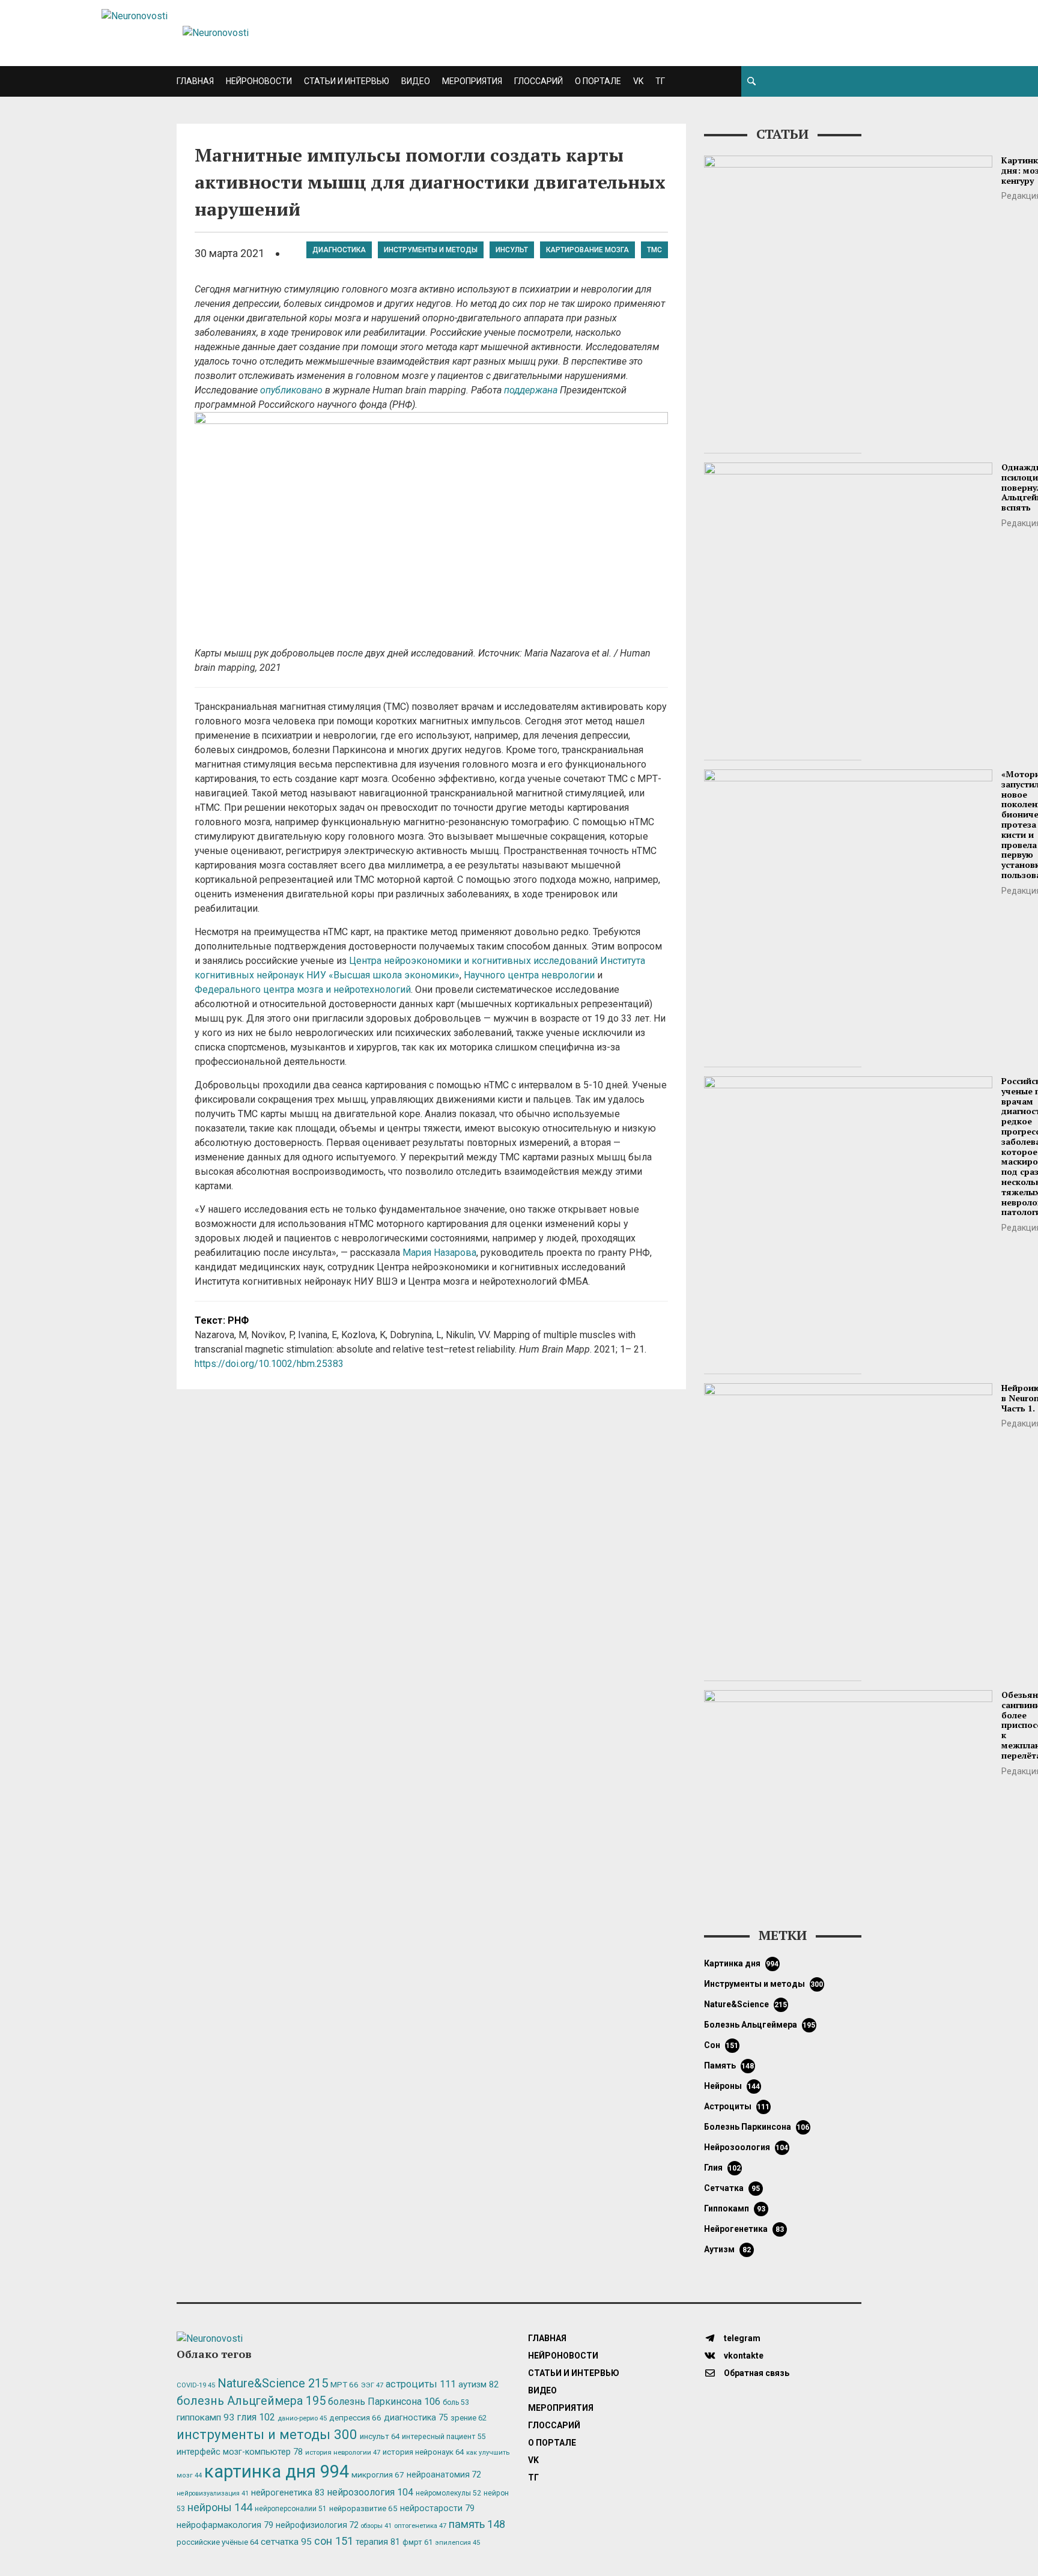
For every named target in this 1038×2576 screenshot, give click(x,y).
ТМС (654, 250)
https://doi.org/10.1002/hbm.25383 (269, 1364)
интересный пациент (444, 2436)
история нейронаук (423, 2452)
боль (456, 2402)
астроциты (737, 2106)
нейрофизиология (317, 2525)
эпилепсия (457, 2543)
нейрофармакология (225, 2525)
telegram (741, 2338)
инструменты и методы (431, 250)
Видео (416, 81)
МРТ (344, 2384)
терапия (378, 2542)
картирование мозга (587, 250)
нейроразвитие (363, 2508)
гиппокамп (735, 2208)
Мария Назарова (439, 1253)
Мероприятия (472, 81)
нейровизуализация (213, 2493)
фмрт (417, 2542)
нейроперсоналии (291, 2509)
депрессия (355, 2417)
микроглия (378, 2474)
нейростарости (437, 2508)
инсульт (512, 250)
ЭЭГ (372, 2385)
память (729, 2065)
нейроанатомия (444, 2474)
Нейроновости (259, 81)
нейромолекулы (448, 2493)
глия (723, 2168)
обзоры (376, 2526)
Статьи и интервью (347, 81)
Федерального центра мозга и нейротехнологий (303, 989)
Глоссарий (539, 81)
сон (721, 2045)
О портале (598, 81)
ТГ (660, 81)
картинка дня (742, 1963)
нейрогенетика (744, 2229)
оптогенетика (420, 2526)
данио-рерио (302, 2418)
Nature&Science (746, 2004)
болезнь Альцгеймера (760, 2025)
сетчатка (732, 2188)
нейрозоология (746, 2147)
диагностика (339, 250)
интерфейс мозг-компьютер (240, 2452)
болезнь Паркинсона (757, 2127)
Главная (195, 81)
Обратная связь (756, 2373)
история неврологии (343, 2452)
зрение (469, 2418)
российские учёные (217, 2542)
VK (638, 81)
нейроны (732, 2086)
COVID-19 (196, 2385)
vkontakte (743, 2356)
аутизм (727, 2249)
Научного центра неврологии (529, 975)
